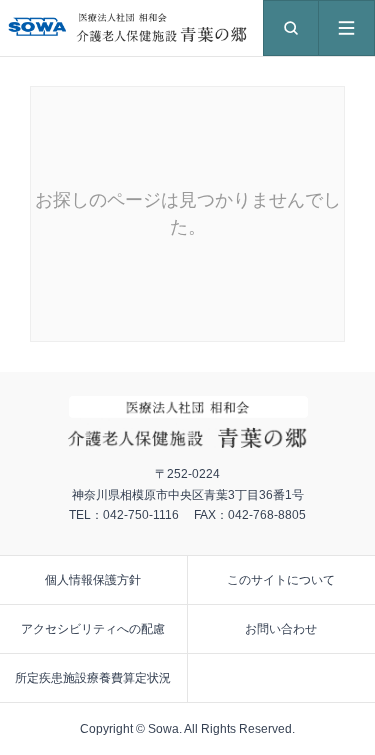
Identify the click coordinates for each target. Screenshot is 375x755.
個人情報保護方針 (93, 580)
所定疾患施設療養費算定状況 (93, 678)
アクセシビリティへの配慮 (93, 629)
